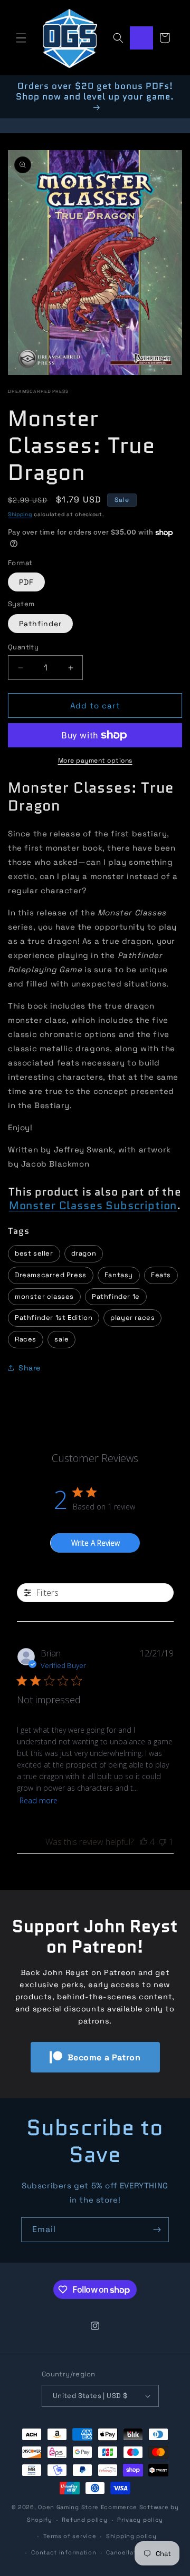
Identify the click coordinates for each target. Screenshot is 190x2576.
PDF (26, 582)
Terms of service (70, 2536)
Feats (161, 1275)
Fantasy (119, 1275)
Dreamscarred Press (38, 391)
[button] (21, 38)
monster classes (44, 1296)
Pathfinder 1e (116, 1296)
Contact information (64, 2552)
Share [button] (30, 1368)
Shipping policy (131, 2536)
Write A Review (96, 1543)
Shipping (20, 514)
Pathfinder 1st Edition (54, 1317)
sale (61, 1339)
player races (132, 1317)
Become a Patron (104, 2057)
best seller (34, 1253)
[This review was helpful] (144, 1842)
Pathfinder (40, 624)
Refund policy (84, 2520)
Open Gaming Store (68, 2507)
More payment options (95, 761)
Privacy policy (140, 2520)
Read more (39, 1800)
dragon (84, 1253)
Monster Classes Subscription (93, 1206)
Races (26, 1339)
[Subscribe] (157, 2230)
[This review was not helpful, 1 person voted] (163, 1842)
